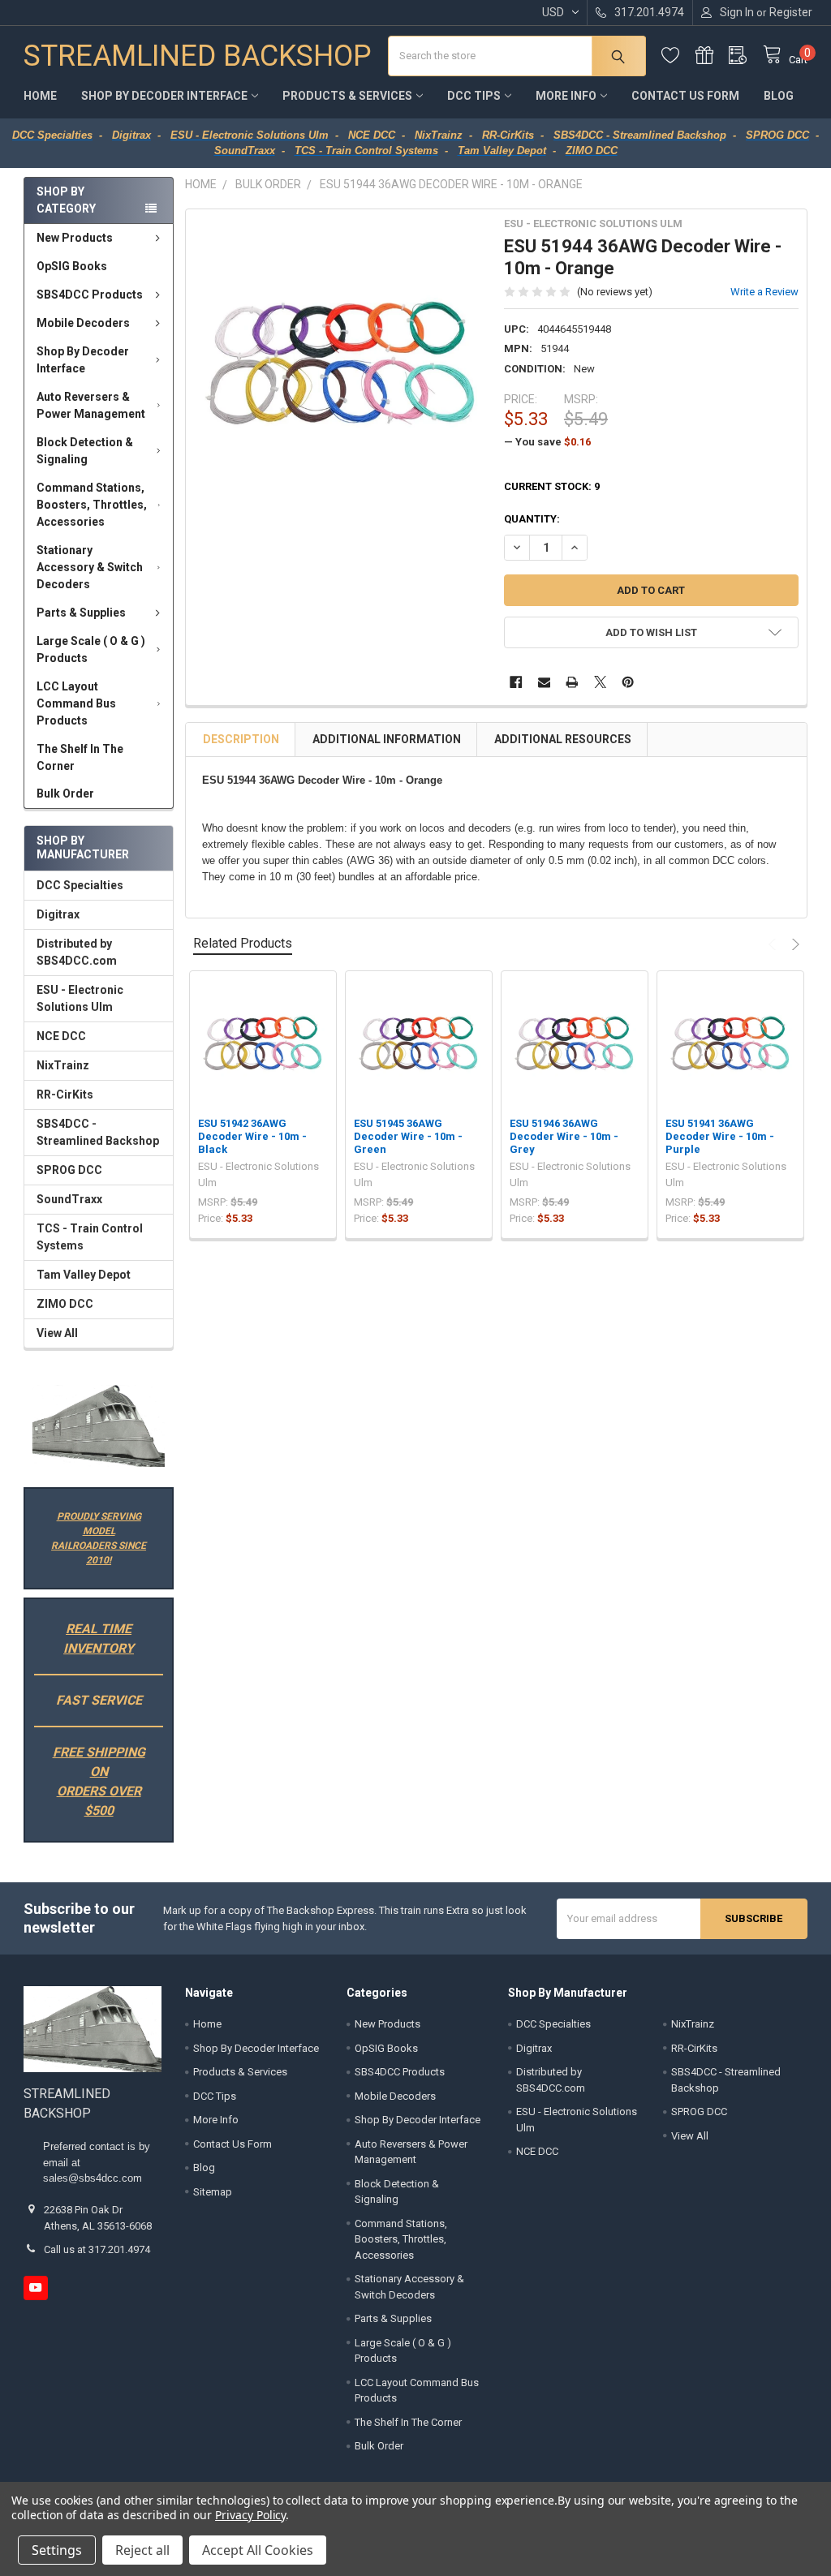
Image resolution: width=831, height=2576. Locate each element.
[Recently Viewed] (746, 56)
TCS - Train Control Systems (90, 1237)
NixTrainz (63, 1065)
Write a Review (764, 292)
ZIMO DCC (65, 1304)
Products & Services (347, 96)
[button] (99, 1426)
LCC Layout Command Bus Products (76, 703)
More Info (566, 96)
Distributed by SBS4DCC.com (77, 952)
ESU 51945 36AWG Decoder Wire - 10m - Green (408, 1137)
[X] (600, 682)
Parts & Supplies (81, 613)
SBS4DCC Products (90, 295)
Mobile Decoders (83, 323)
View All (57, 1333)
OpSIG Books (72, 266)
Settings (57, 2550)
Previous (774, 944)
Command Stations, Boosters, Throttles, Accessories (92, 505)
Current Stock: (552, 486)
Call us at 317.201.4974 (97, 2249)
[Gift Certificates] (713, 56)
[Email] (544, 682)
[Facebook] (516, 682)
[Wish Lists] (678, 56)
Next (794, 944)
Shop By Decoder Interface (164, 96)
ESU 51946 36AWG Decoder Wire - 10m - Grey (564, 1137)
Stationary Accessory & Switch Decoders (90, 567)
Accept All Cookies (258, 2550)
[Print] (572, 682)
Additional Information (387, 739)
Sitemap (213, 2192)
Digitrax (58, 914)
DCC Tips (474, 96)
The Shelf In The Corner (80, 757)
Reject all (142, 2550)
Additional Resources (563, 739)
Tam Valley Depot (84, 1275)
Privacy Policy (250, 2515)
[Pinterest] (628, 682)
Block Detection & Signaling (85, 451)
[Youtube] (35, 2288)
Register (791, 12)
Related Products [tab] (243, 943)
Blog (779, 96)
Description (241, 739)
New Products (75, 238)
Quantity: (532, 519)
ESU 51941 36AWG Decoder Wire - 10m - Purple (720, 1137)
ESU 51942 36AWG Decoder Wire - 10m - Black (252, 1137)
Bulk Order (65, 793)
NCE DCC (61, 1036)
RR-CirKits (65, 1094)
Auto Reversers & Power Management (91, 405)
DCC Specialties (80, 885)
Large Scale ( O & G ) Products (91, 649)
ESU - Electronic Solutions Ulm (80, 998)
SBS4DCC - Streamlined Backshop (98, 1132)
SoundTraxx (69, 1199)
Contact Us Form (685, 96)
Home (40, 96)
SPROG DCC (69, 1170)
